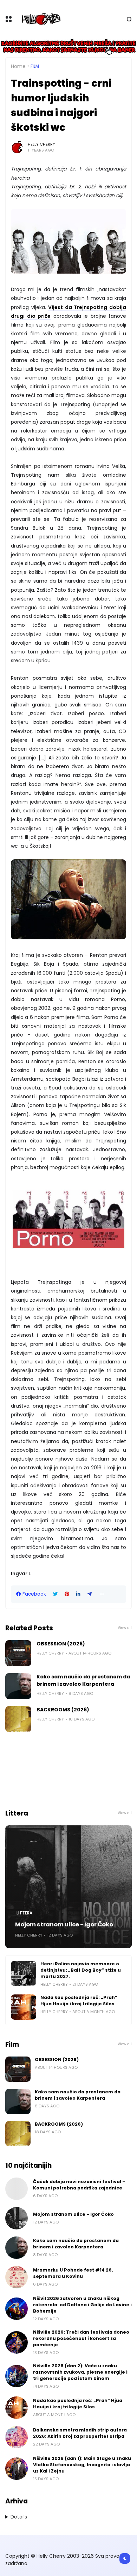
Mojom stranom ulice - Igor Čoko (64, 1924)
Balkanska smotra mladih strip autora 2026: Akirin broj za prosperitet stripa (80, 2433)
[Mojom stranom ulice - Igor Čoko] (68, 1887)
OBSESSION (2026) (61, 1644)
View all (125, 1628)
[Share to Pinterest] (67, 1594)
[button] (102, 1594)
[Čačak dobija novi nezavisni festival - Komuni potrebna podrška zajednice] (17, 2189)
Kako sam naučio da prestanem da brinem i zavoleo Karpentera (83, 1680)
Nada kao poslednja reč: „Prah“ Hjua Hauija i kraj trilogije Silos (79, 2001)
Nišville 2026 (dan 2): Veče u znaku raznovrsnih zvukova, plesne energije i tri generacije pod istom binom (80, 2372)
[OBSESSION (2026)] (18, 1653)
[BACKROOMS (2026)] (18, 1719)
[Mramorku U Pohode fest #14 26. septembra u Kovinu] (17, 2277)
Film (35, 66)
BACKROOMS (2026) (63, 1710)
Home (18, 66)
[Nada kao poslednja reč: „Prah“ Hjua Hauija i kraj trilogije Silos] (24, 2007)
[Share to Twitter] (55, 1594)
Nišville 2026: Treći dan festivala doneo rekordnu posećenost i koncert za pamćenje (81, 2338)
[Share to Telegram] (90, 1594)
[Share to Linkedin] (78, 1594)
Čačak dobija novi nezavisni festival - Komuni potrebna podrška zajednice (79, 2185)
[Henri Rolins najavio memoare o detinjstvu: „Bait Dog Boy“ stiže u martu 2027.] (24, 1973)
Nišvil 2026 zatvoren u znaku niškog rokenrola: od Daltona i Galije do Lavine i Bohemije (82, 2305)
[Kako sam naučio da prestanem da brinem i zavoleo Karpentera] (18, 1686)
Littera (24, 1913)
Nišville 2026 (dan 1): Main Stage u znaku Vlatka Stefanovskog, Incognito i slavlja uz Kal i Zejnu (82, 2465)
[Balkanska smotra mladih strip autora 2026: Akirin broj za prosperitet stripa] (17, 2437)
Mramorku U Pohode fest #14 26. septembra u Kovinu (73, 2273)
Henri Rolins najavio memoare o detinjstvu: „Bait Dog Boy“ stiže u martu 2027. (81, 1970)
